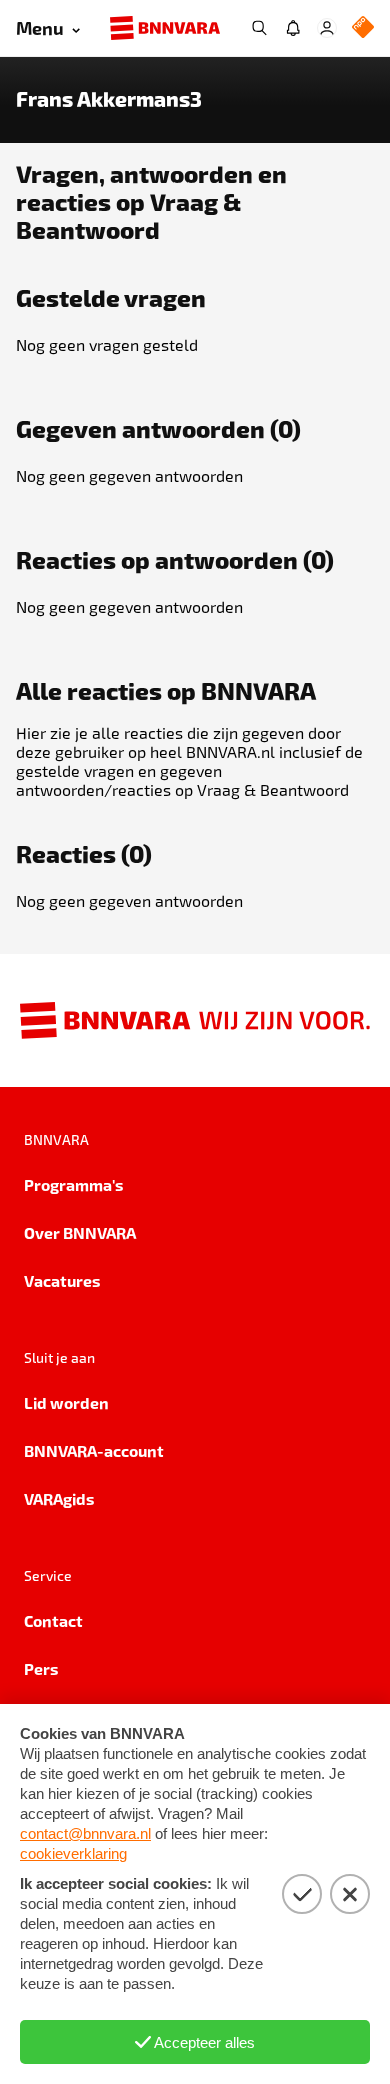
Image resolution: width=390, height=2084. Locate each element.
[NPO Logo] (363, 28)
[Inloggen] (327, 28)
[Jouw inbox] (293, 28)
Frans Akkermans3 (109, 99)
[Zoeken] (259, 28)
